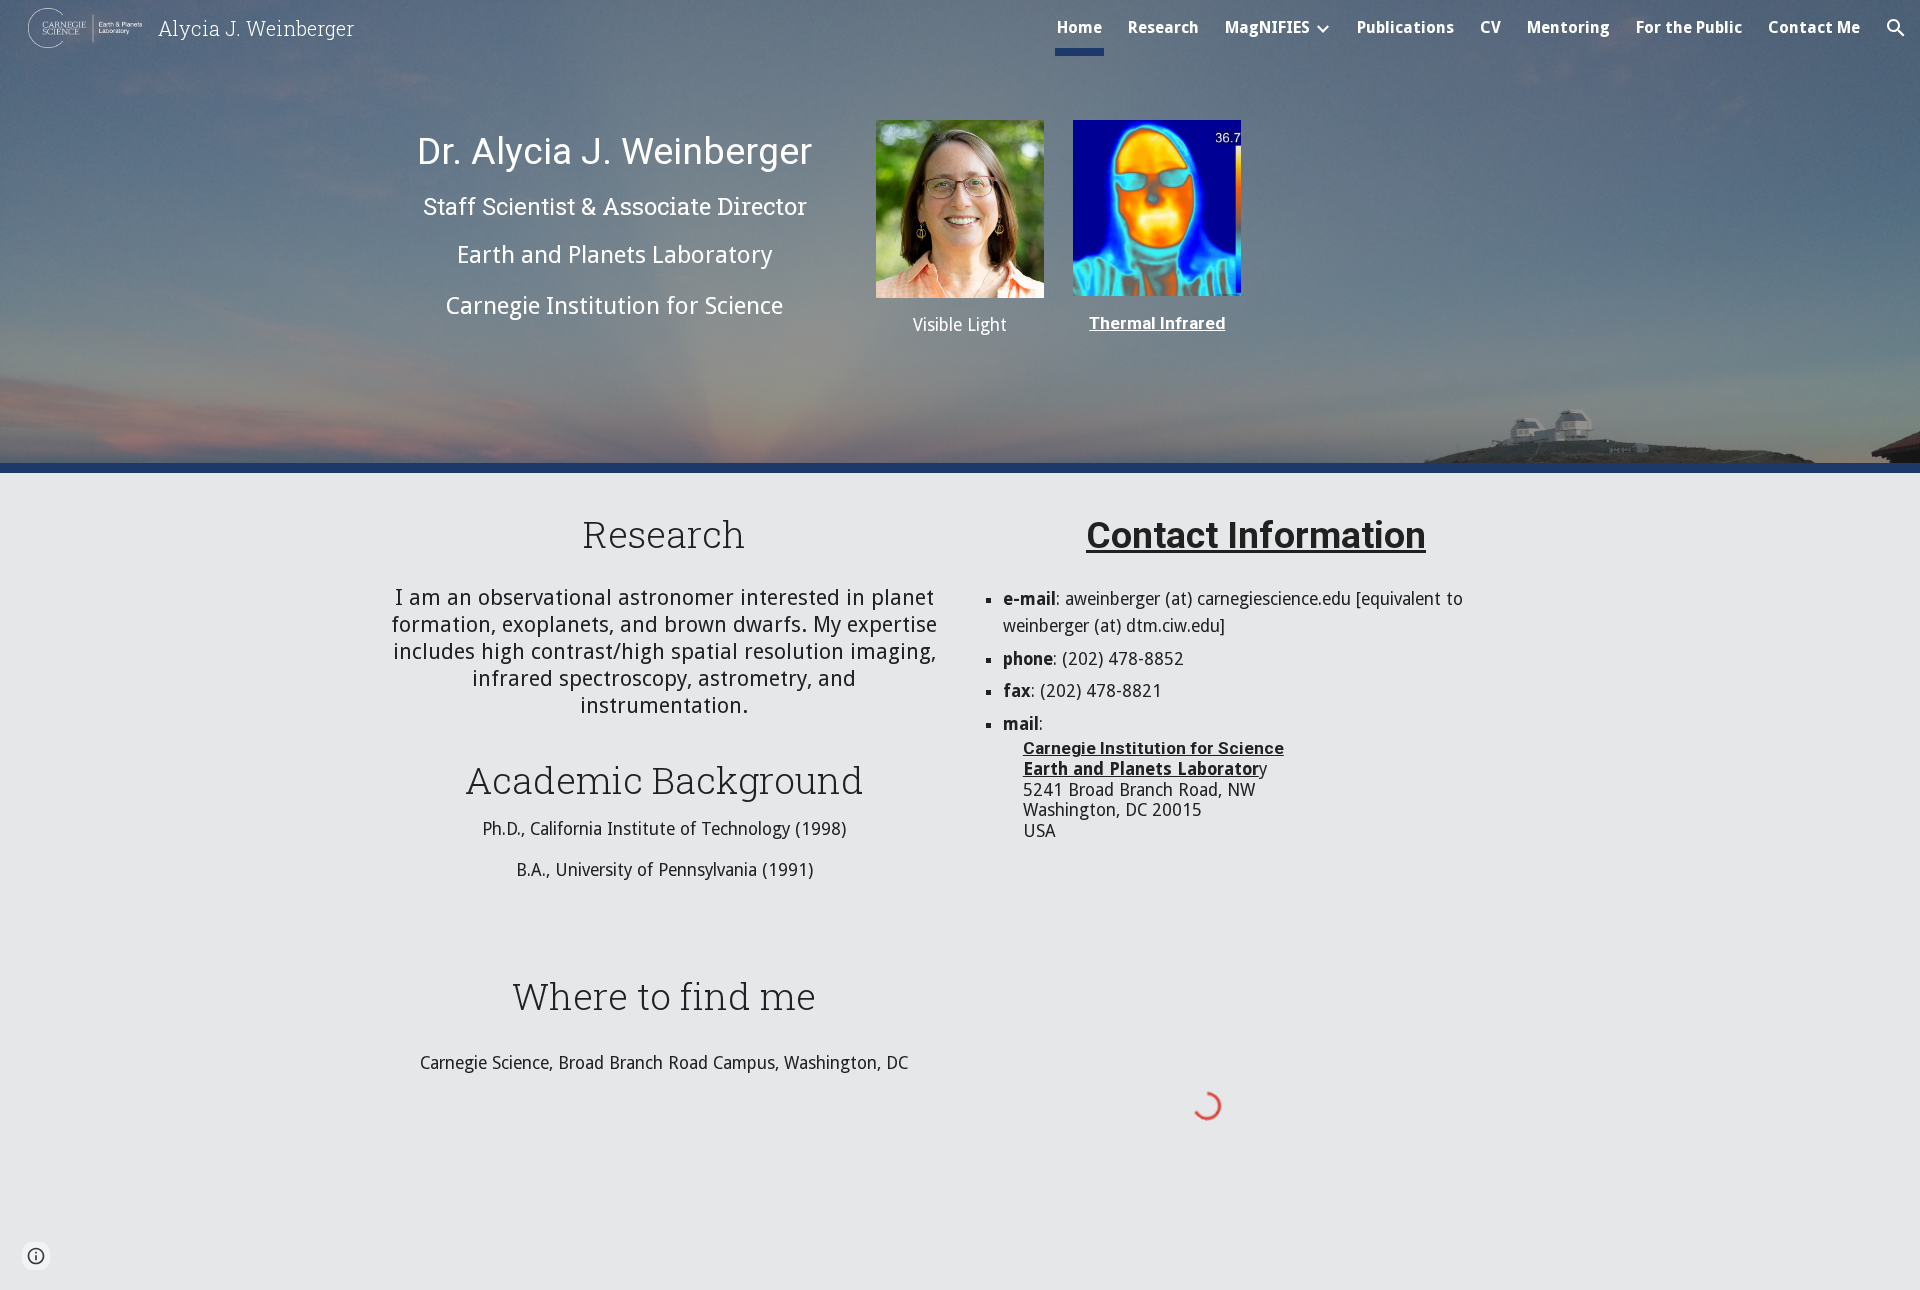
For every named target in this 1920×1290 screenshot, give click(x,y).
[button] (1896, 28)
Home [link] (1079, 27)
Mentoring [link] (1568, 27)
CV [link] (1490, 27)
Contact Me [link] (1814, 27)
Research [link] (1163, 27)
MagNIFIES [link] (1267, 27)
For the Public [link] (1689, 27)
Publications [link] (1405, 27)
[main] (615, 226)
